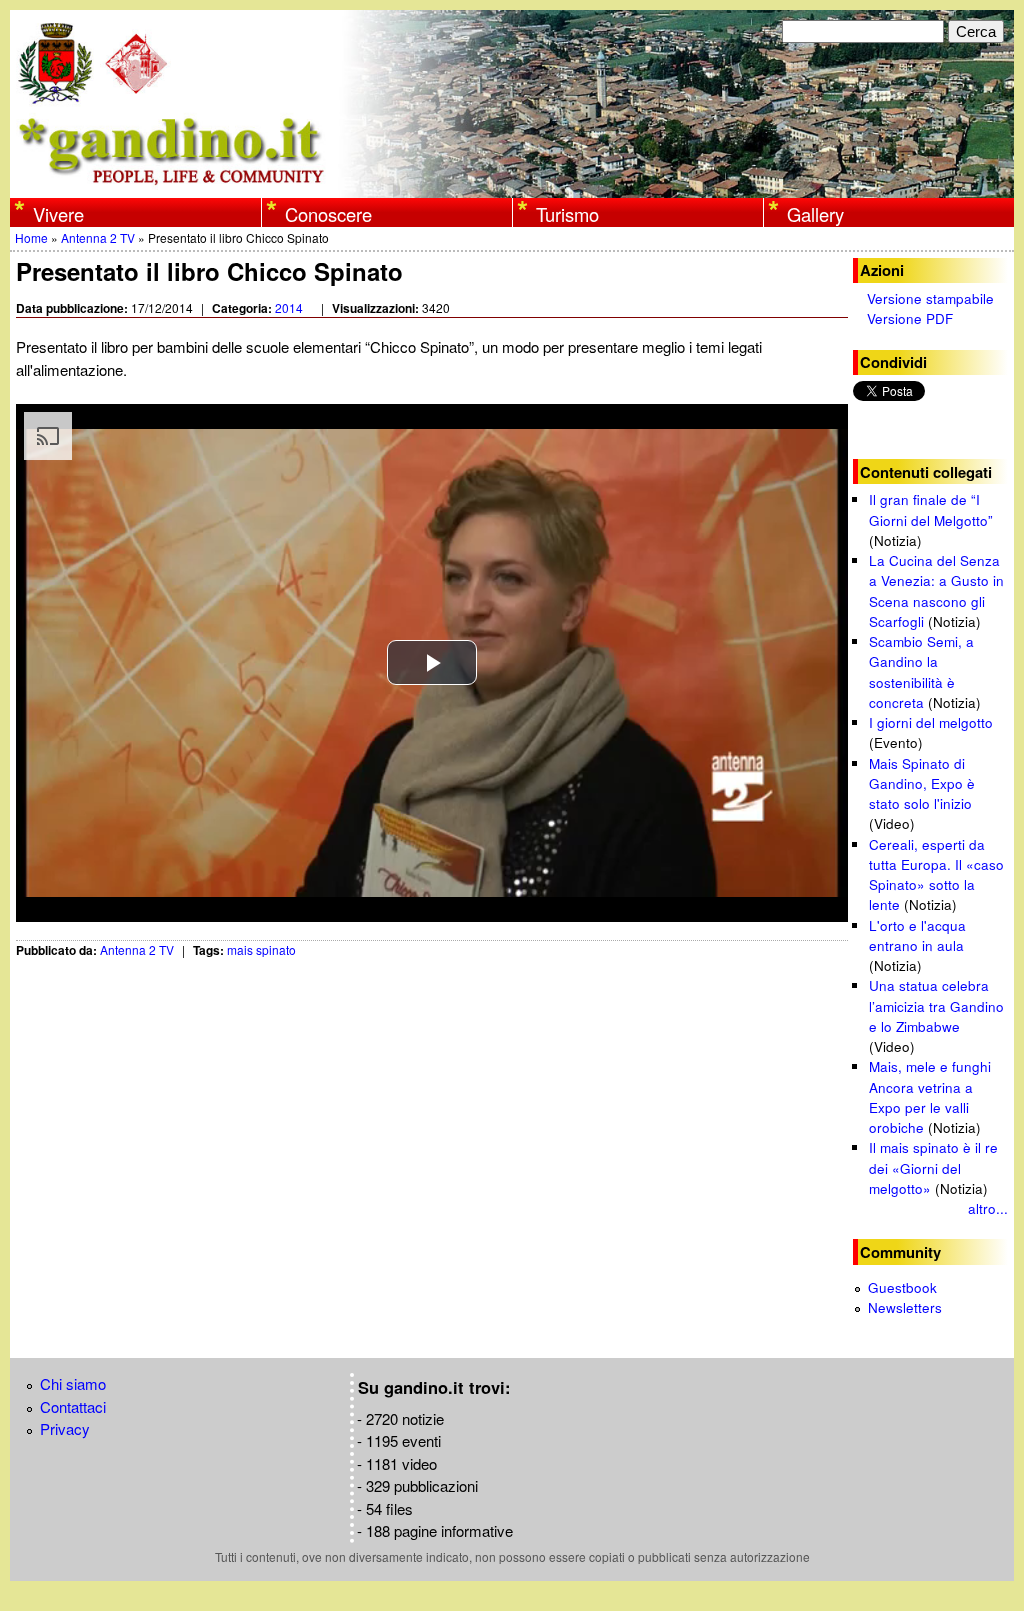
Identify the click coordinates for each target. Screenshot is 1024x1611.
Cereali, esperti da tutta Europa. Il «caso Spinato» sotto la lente (936, 875)
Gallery (815, 214)
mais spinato (261, 949)
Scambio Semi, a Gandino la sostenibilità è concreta (921, 672)
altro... (988, 1208)
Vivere (58, 214)
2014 (289, 307)
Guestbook (902, 1287)
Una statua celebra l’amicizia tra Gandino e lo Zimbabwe (936, 1006)
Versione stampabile (930, 298)
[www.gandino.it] (512, 186)
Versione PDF (910, 318)
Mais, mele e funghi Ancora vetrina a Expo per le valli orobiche (930, 1097)
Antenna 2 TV (98, 237)
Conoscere (328, 214)
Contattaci (73, 1406)
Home (31, 237)
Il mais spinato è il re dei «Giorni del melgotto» (933, 1168)
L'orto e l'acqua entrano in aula (917, 935)
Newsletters (905, 1307)
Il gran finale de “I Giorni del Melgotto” (931, 509)
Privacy (65, 1428)
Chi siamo (73, 1383)
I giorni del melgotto (931, 722)
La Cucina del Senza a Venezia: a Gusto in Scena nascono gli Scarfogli (936, 591)
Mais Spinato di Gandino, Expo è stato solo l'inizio (922, 784)
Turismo (567, 214)
